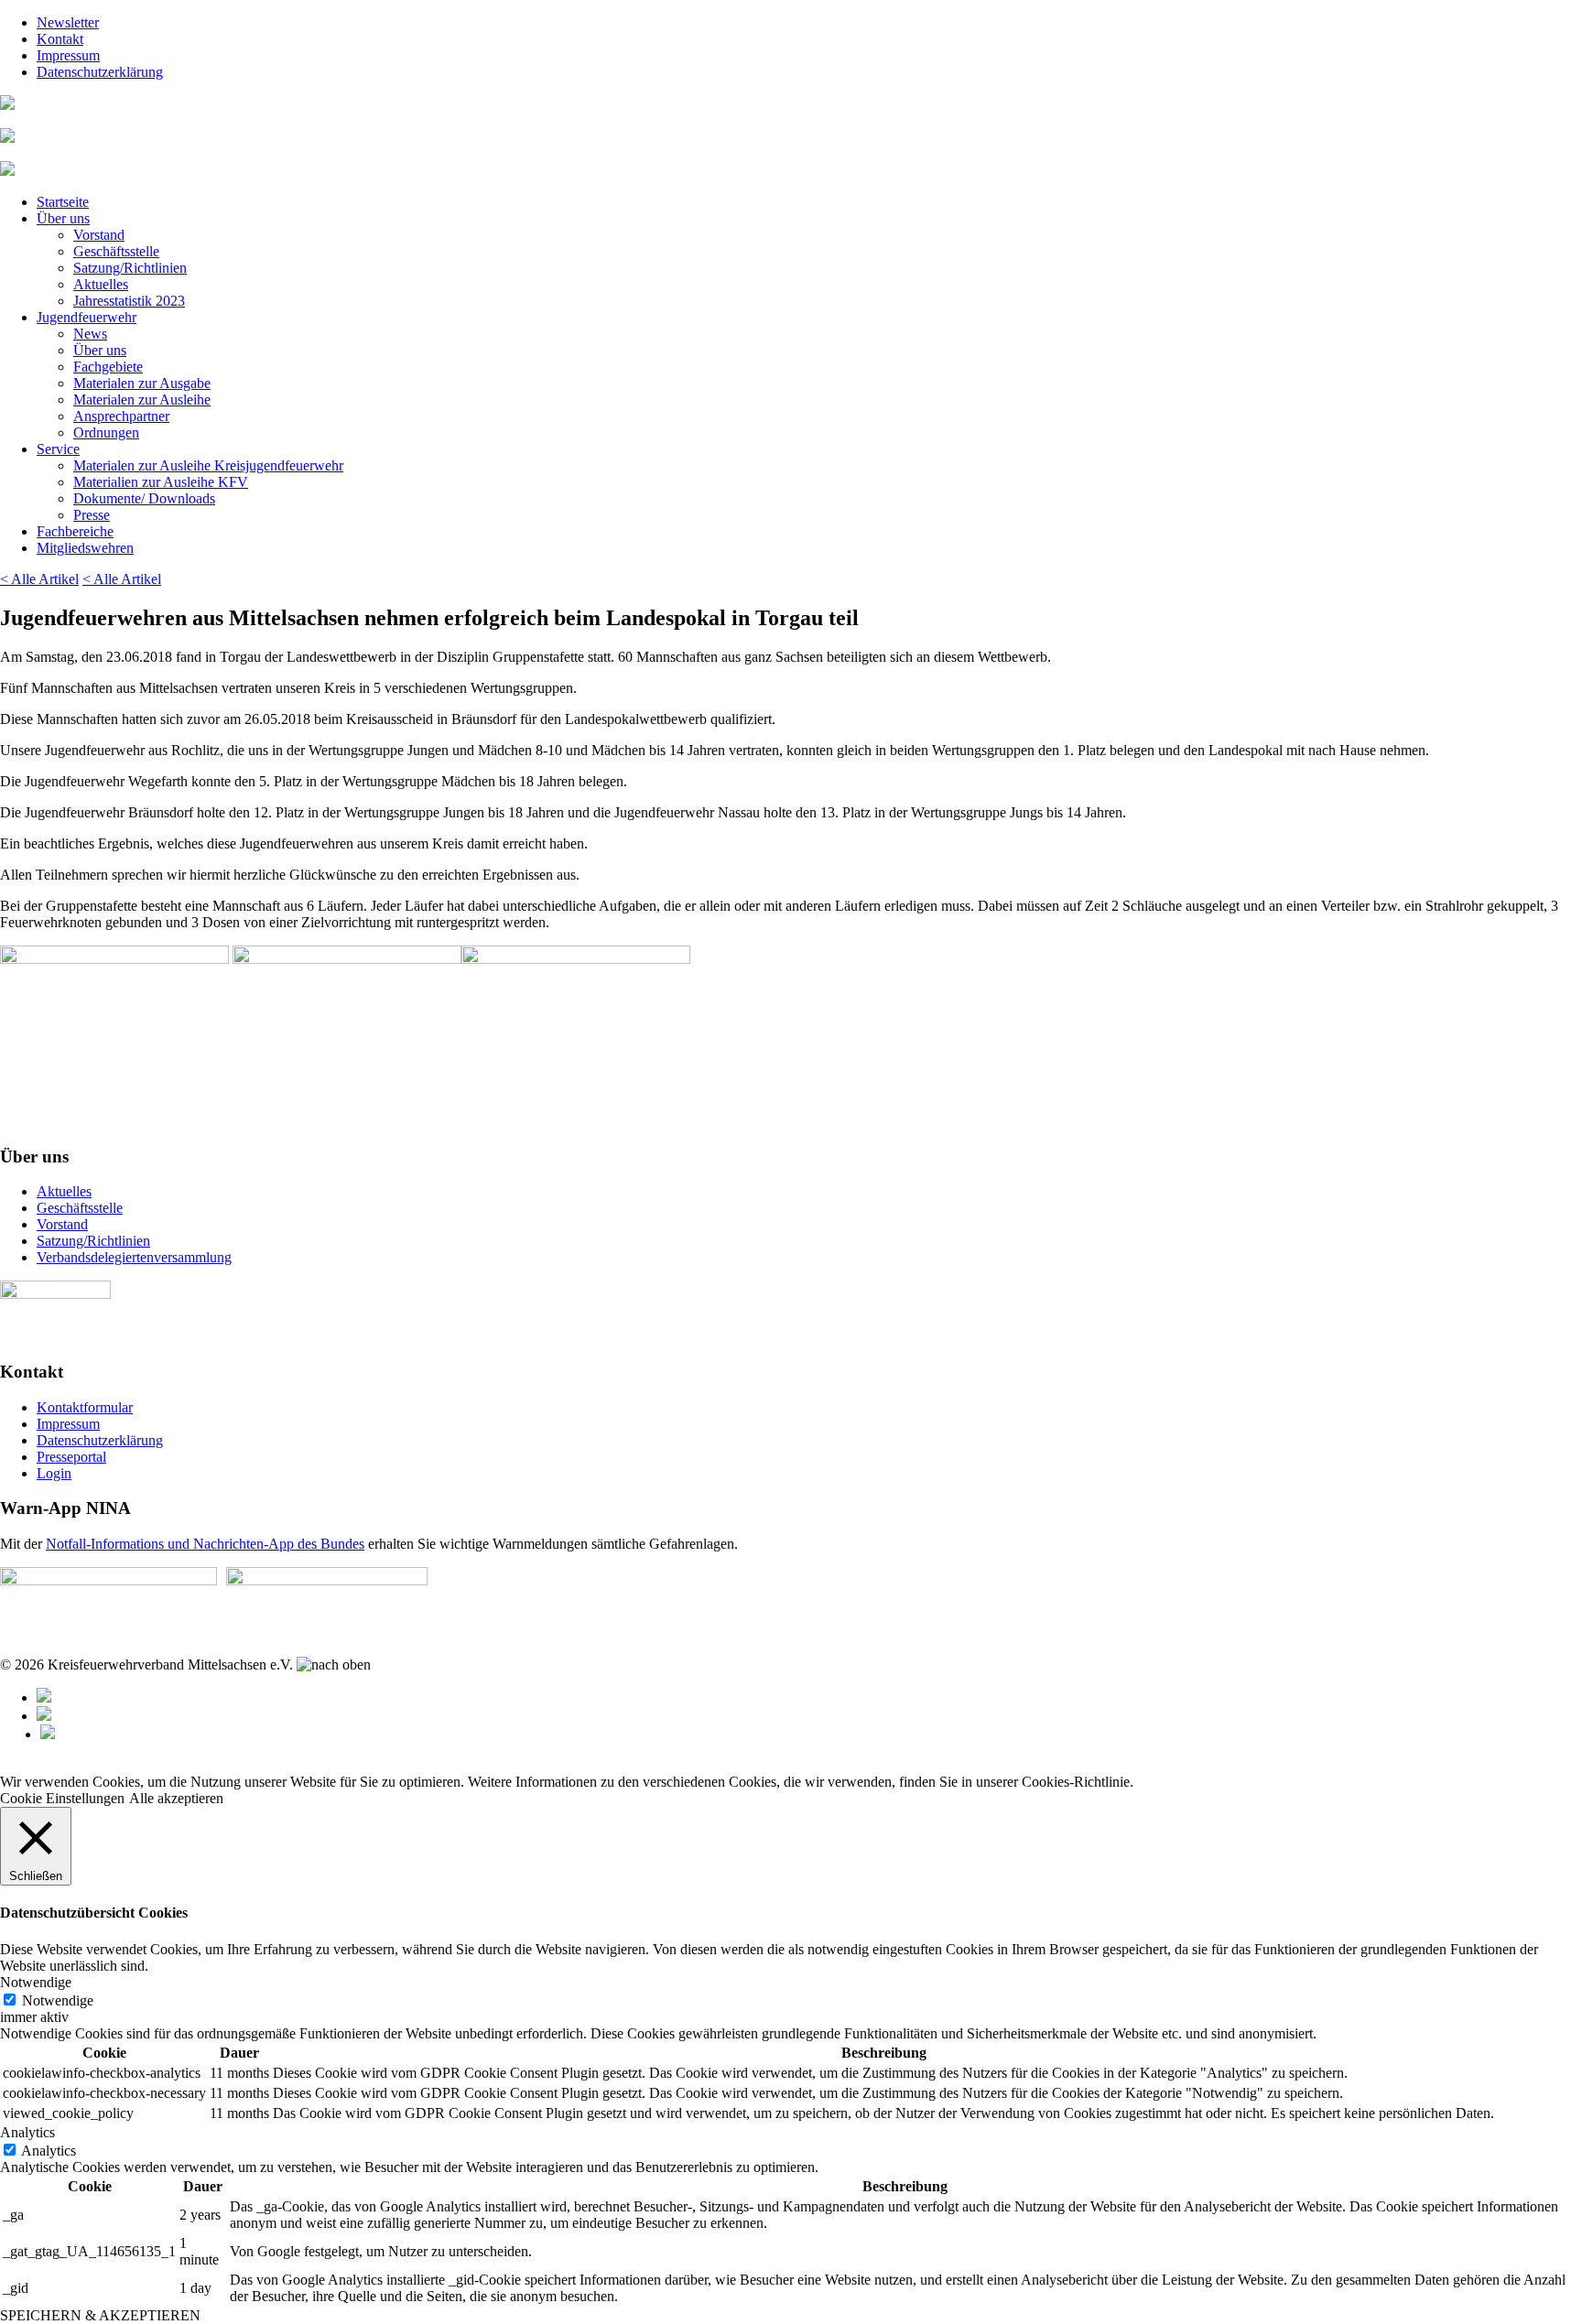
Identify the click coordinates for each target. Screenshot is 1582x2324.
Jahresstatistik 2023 (129, 301)
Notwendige (58, 2000)
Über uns (63, 218)
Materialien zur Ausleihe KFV (161, 482)
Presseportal (71, 1457)
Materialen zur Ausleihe (142, 400)
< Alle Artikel (39, 579)
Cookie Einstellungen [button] (62, 1798)
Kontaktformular (85, 1407)
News (90, 334)
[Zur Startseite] (7, 105)
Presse (92, 515)
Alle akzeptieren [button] (176, 1798)
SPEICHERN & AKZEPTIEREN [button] (100, 2315)
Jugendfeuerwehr (87, 317)
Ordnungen (106, 432)
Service (58, 449)
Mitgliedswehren (85, 548)
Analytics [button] (27, 2132)
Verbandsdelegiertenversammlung (134, 1257)
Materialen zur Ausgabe (142, 383)
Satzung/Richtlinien (130, 268)
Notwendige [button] (36, 1982)
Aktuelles (101, 284)
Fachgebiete (108, 367)
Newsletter (68, 22)
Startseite (63, 202)
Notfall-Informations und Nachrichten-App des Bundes (205, 1544)
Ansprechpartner (121, 416)
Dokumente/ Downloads (144, 498)
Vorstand (99, 235)
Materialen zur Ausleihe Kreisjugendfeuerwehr (208, 465)
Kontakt (60, 39)
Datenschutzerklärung (100, 72)
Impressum (68, 55)
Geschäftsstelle (116, 251)
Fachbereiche (75, 531)
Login (54, 1473)
